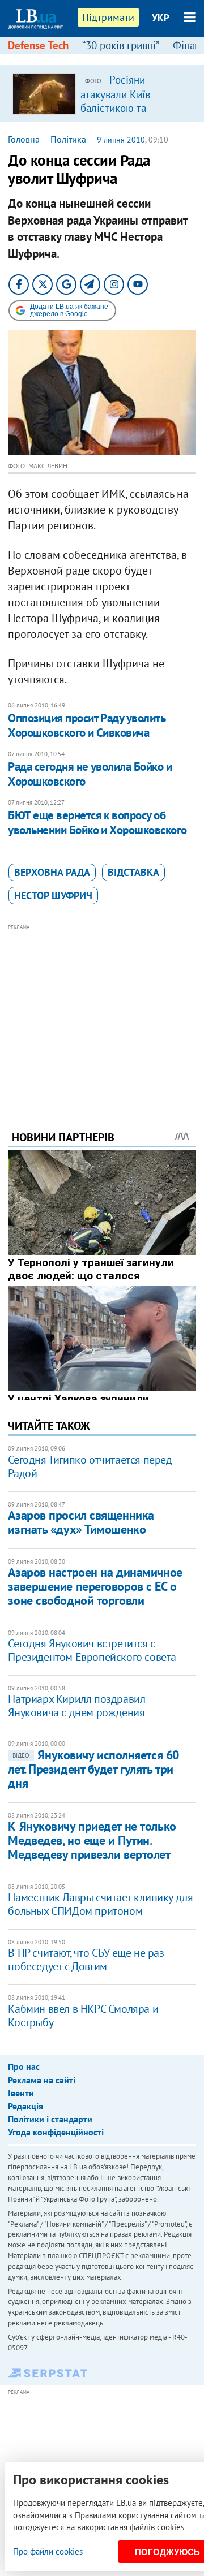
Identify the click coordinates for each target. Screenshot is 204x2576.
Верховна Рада (52, 872)
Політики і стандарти (50, 2119)
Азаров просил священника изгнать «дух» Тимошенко (81, 1522)
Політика (68, 139)
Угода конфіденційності (56, 2132)
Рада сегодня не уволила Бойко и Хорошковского (90, 774)
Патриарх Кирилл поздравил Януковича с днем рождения (76, 1706)
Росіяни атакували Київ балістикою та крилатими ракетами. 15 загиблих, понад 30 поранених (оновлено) (132, 114)
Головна (24, 139)
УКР (161, 18)
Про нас (24, 2066)
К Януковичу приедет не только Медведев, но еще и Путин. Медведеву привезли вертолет (92, 1841)
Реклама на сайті (42, 2080)
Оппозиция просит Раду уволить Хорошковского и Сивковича (86, 725)
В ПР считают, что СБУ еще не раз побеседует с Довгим (86, 1960)
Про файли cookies (48, 2551)
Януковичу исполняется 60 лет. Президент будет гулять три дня (93, 1769)
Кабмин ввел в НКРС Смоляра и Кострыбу (83, 2016)
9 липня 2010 (121, 140)
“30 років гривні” (121, 45)
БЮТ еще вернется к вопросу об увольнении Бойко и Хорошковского (97, 823)
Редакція (25, 2106)
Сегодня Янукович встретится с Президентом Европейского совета (92, 1650)
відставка (133, 872)
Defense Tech (38, 45)
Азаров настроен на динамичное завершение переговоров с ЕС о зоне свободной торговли (95, 1587)
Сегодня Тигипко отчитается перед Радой (90, 1466)
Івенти (21, 2093)
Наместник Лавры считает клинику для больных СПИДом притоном (100, 1904)
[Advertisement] (102, 1012)
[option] (102, 93)
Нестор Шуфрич (53, 896)
